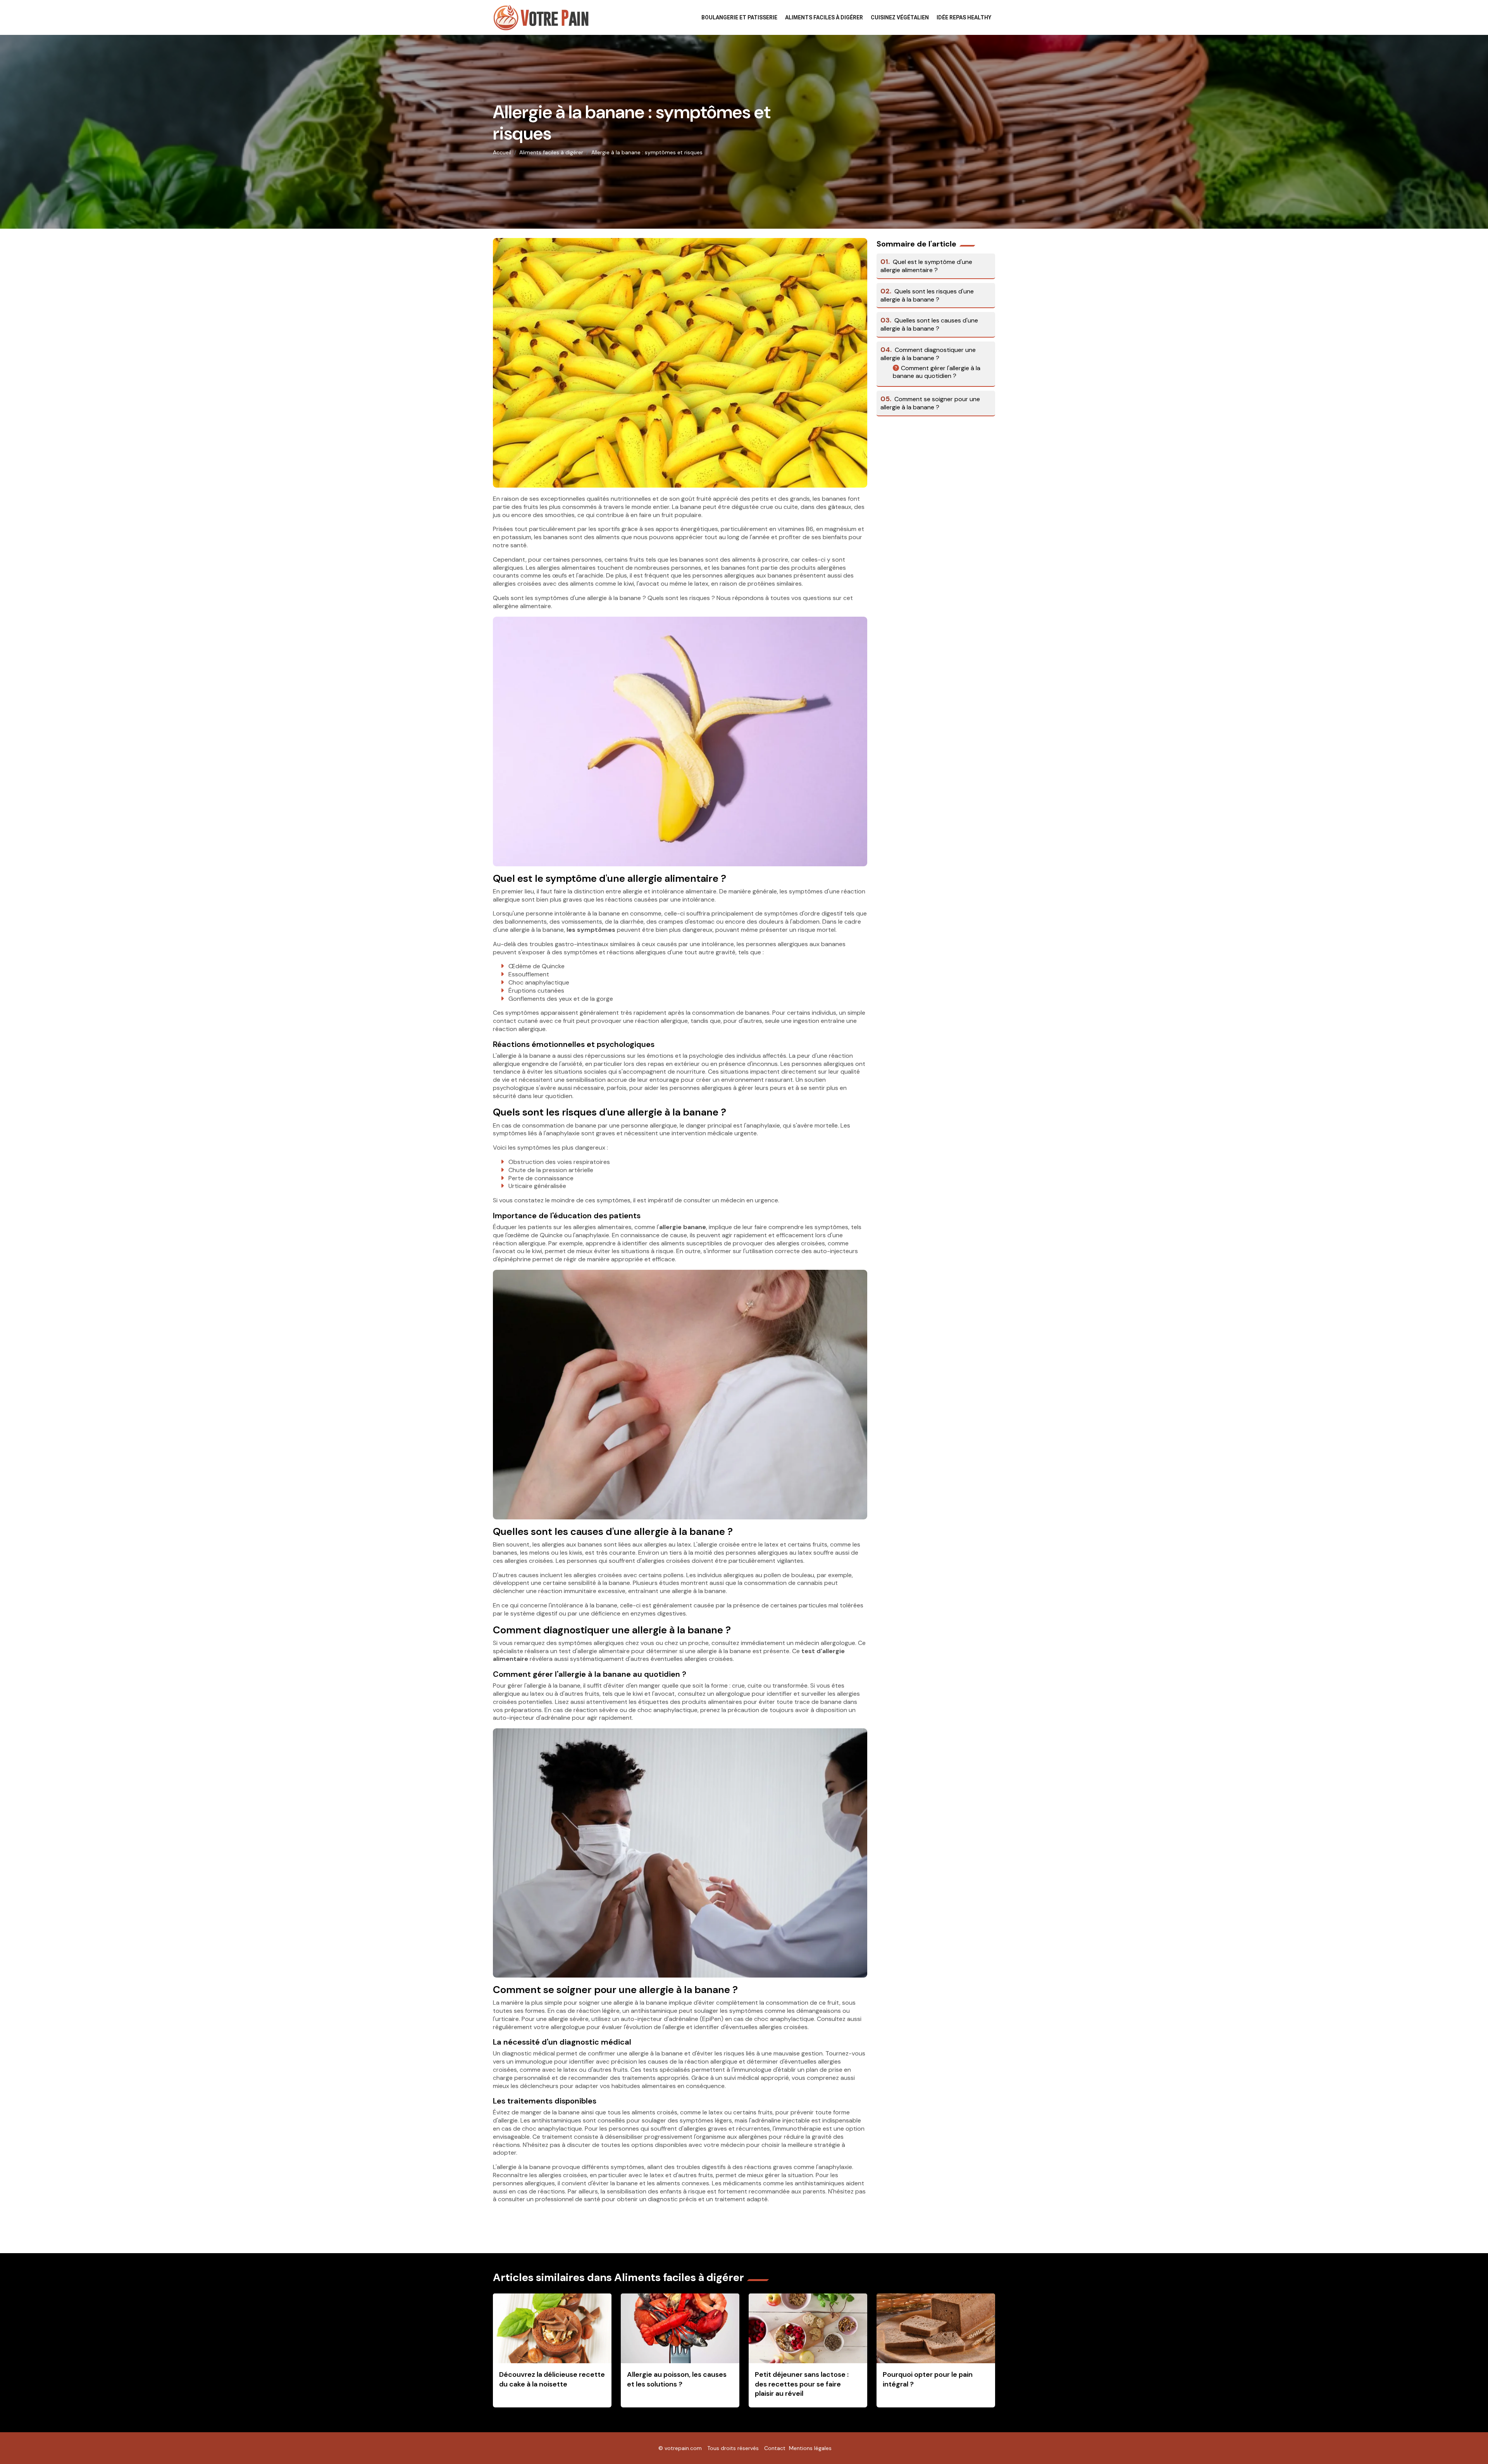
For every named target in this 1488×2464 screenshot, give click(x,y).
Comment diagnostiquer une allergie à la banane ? (928, 354)
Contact (775, 2448)
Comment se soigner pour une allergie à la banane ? (930, 403)
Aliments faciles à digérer (824, 17)
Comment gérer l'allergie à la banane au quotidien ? (937, 372)
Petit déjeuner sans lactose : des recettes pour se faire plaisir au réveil (802, 2384)
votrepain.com (683, 2448)
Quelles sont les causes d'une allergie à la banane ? (929, 324)
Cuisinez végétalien (900, 17)
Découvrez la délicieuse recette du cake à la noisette (552, 2379)
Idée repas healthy (964, 17)
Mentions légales (810, 2448)
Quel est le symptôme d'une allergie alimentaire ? (926, 266)
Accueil (502, 152)
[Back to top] (1467, 2443)
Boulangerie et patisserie (739, 17)
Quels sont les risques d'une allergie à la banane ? (927, 295)
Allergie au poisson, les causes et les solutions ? (677, 2379)
